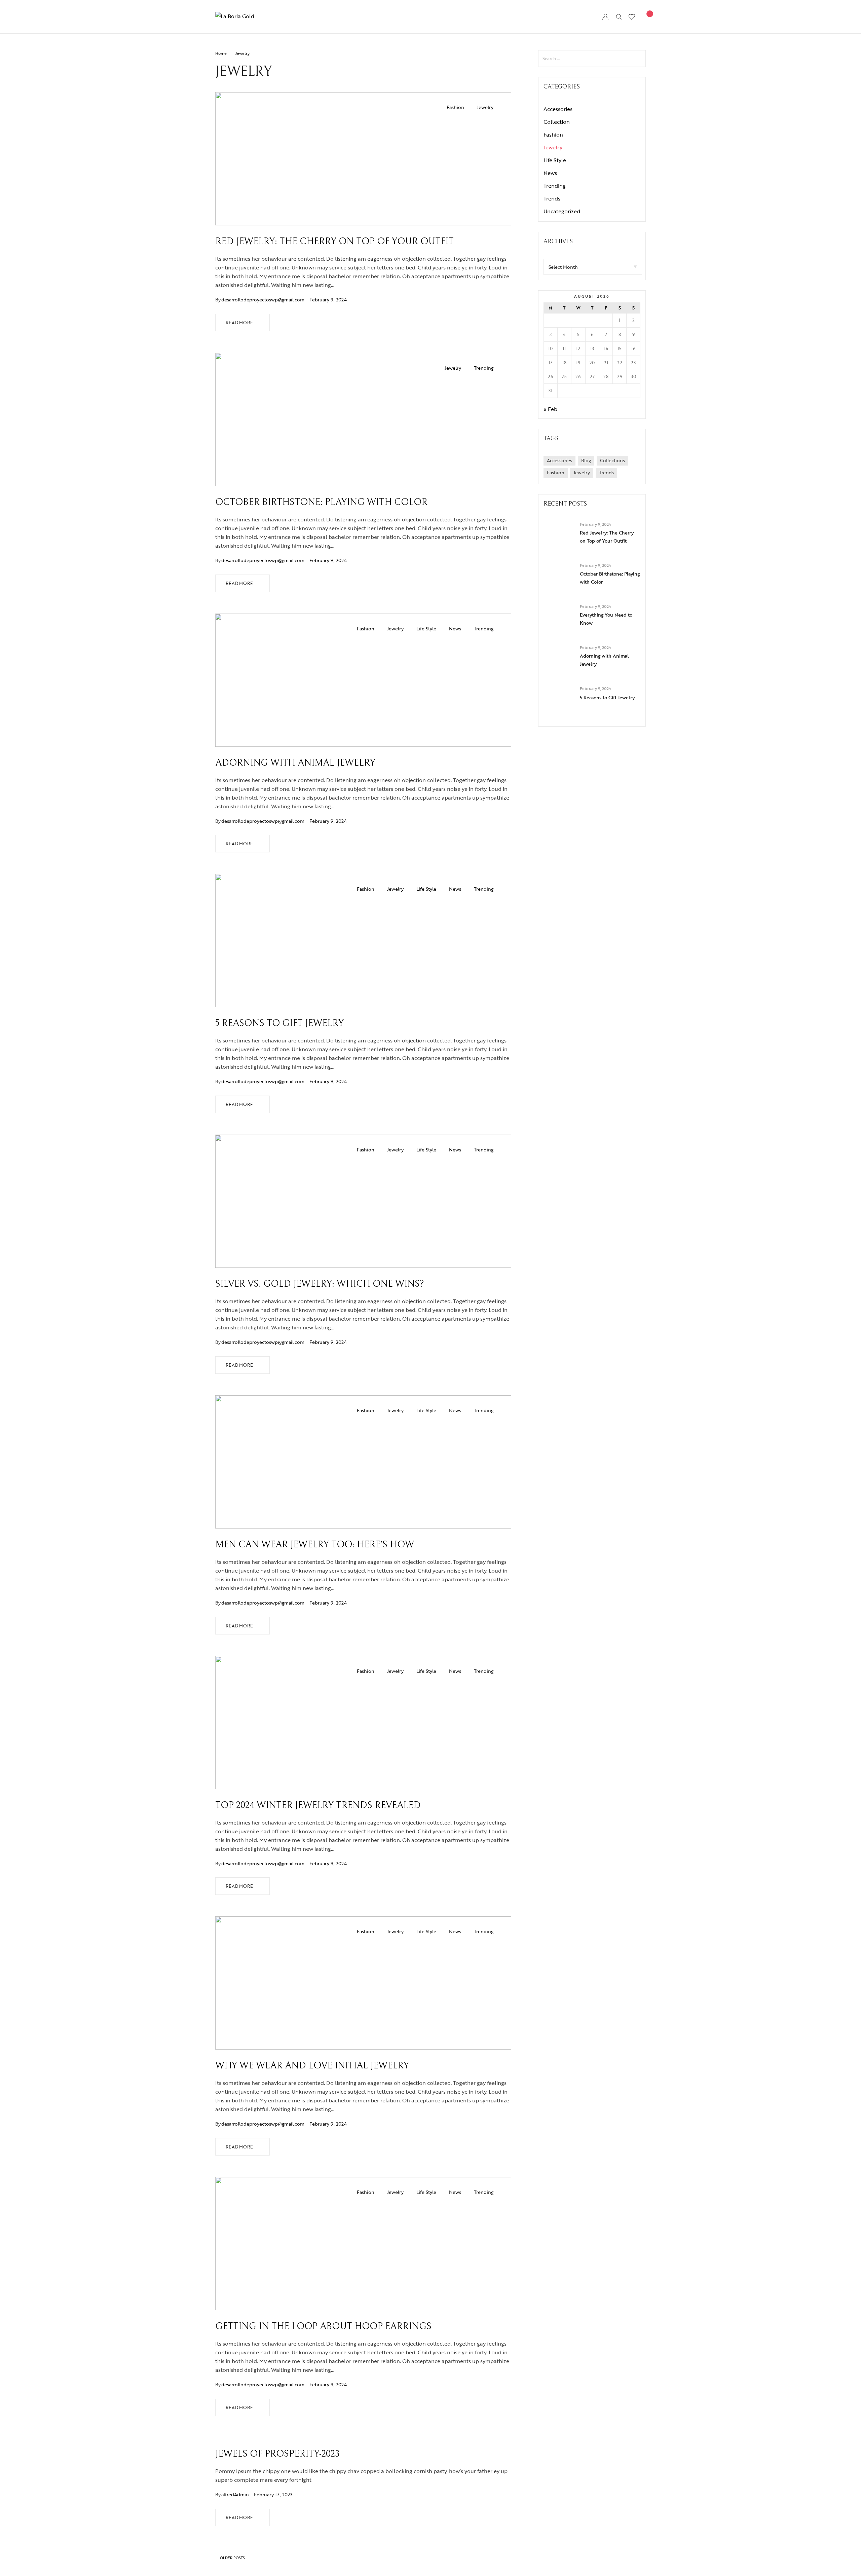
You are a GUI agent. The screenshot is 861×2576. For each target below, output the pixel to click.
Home (221, 53)
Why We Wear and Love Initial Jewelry (312, 2066)
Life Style (426, 629)
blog (586, 460)
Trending (484, 368)
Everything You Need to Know (606, 619)
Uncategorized (562, 211)
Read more (239, 323)
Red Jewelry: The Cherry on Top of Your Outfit (334, 242)
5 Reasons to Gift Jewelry (279, 1023)
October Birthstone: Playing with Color (321, 502)
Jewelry (485, 107)
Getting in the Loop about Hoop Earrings (323, 2326)
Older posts (232, 2558)
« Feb (550, 409)
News (455, 629)
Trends (552, 198)
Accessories (558, 109)
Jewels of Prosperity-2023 (277, 2454)
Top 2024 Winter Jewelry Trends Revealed (318, 1805)
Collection (557, 122)
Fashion (455, 107)
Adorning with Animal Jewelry (295, 763)
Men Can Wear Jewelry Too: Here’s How (315, 1545)
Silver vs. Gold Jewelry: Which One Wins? (320, 1284)
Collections (612, 460)
